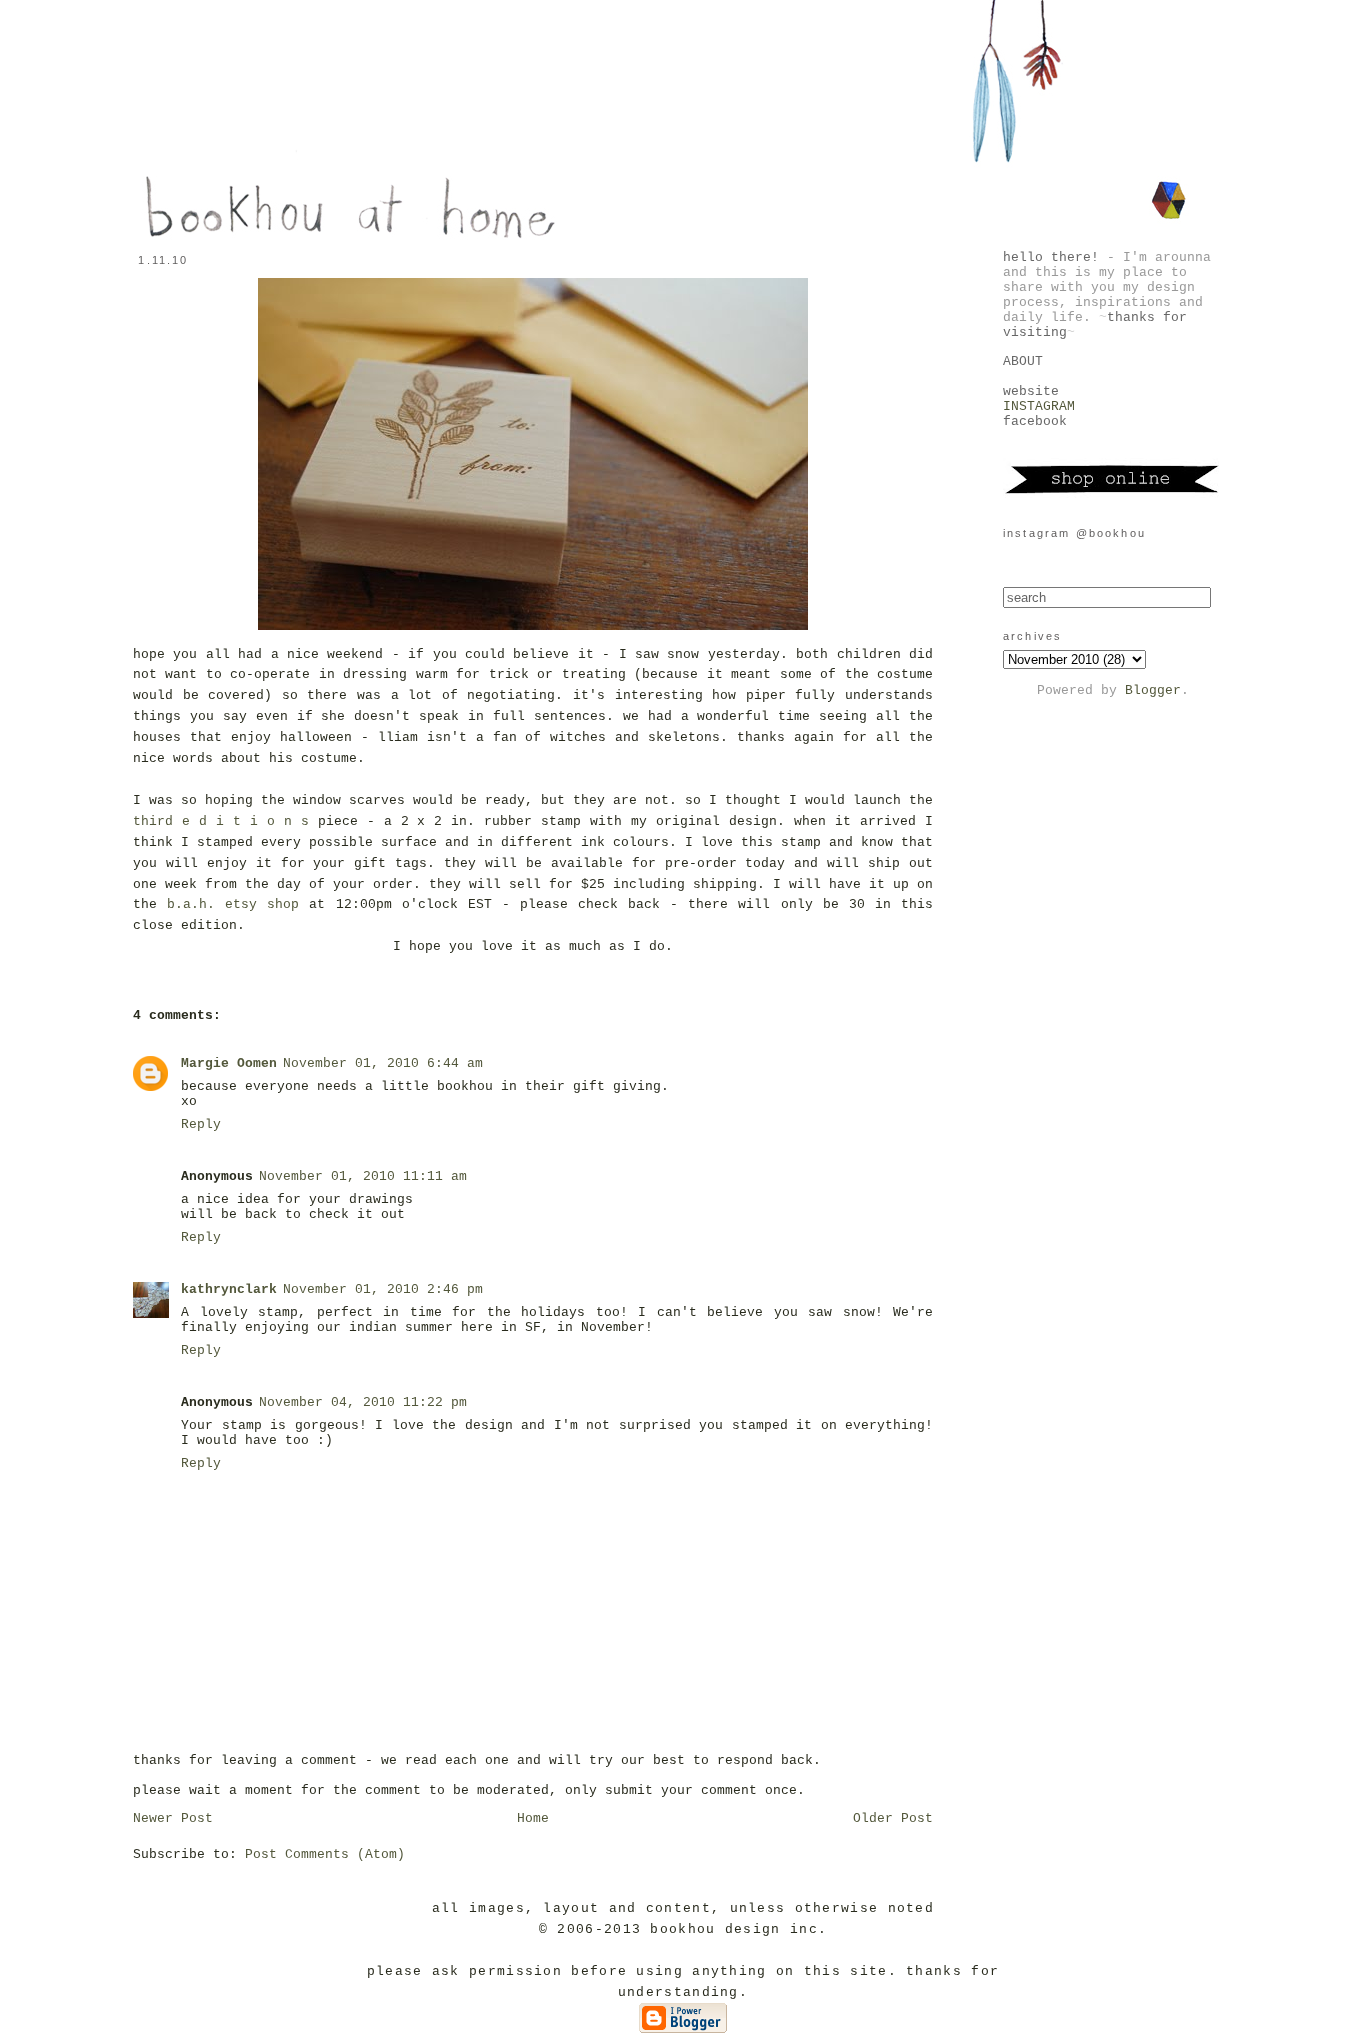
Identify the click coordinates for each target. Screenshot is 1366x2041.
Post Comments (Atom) (325, 1854)
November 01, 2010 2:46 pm (383, 1289)
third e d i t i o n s (221, 821)
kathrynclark (229, 1289)
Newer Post (173, 1818)
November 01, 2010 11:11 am (363, 1176)
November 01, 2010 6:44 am (383, 1063)
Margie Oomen (229, 1063)
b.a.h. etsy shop (233, 904)
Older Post (893, 1818)
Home (533, 1818)
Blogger (1153, 690)
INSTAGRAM (1039, 406)
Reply (201, 1124)
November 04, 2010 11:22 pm (363, 1402)
